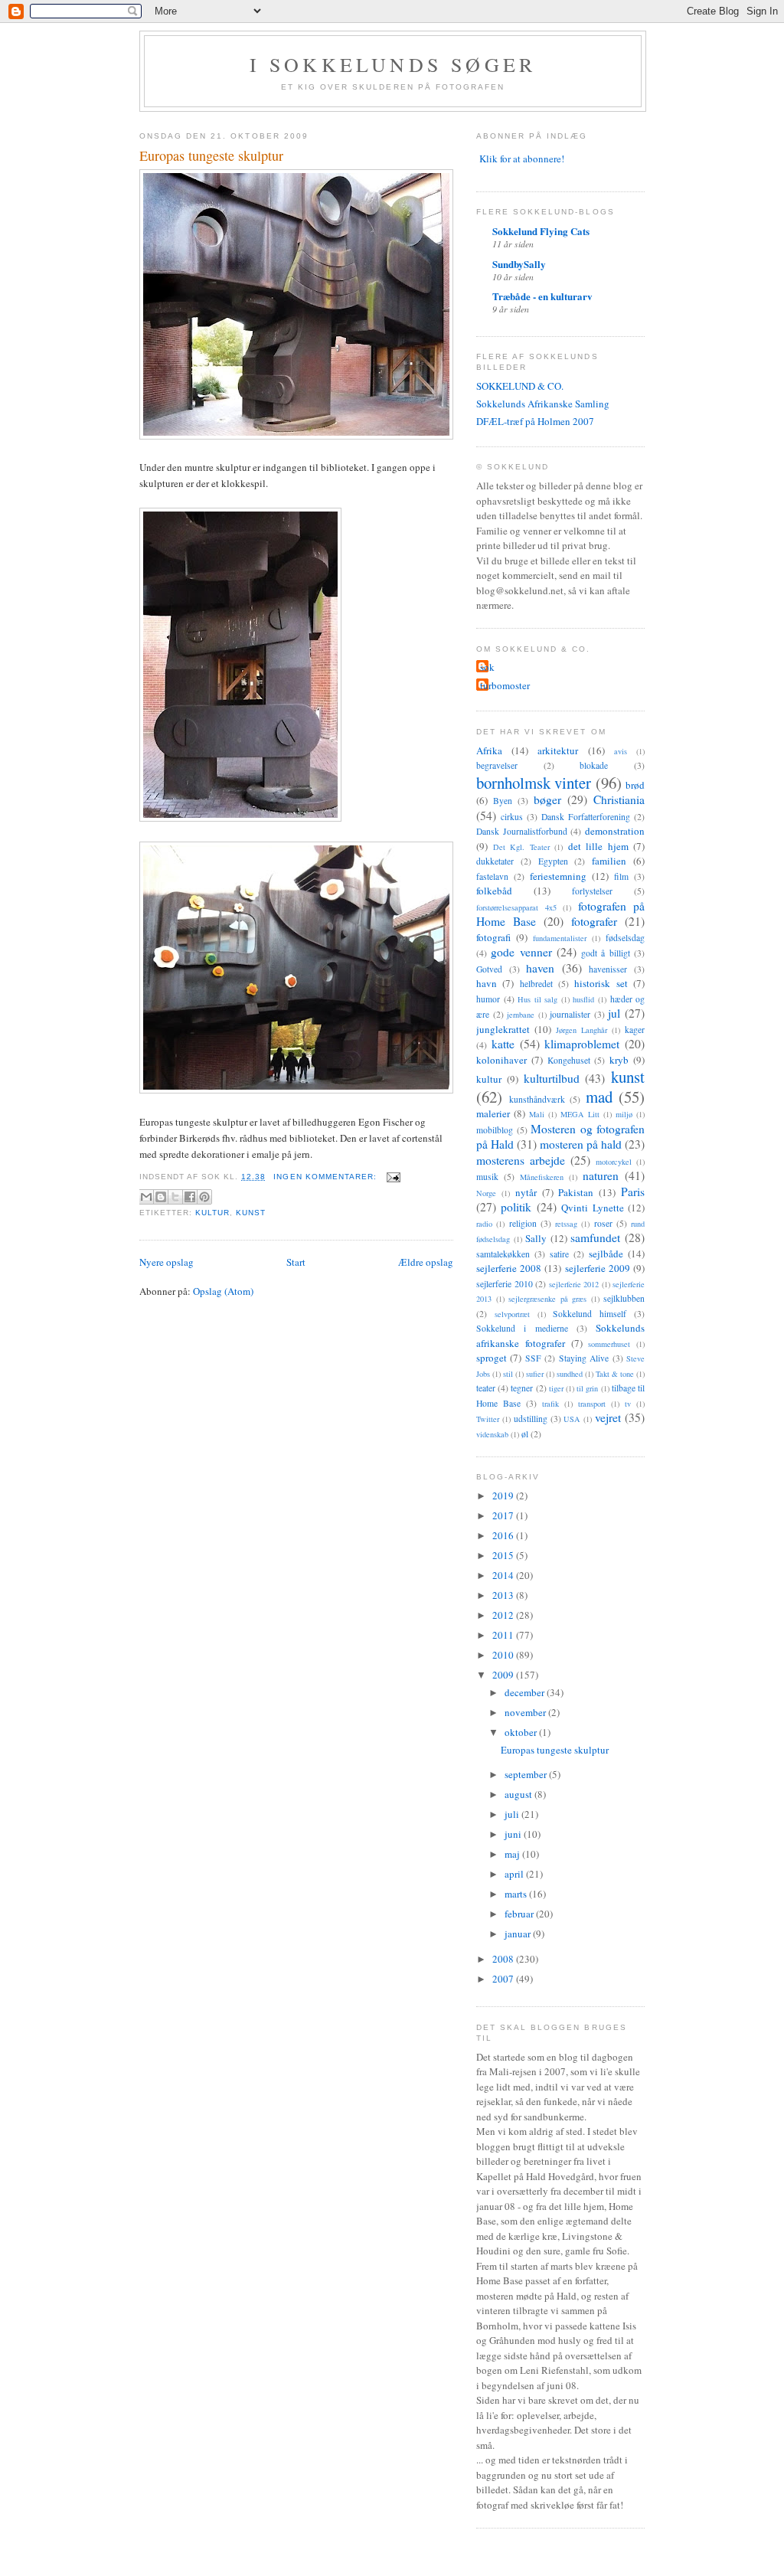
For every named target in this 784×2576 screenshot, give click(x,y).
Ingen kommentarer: (326, 1177)
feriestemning (558, 876)
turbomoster (505, 685)
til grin (587, 1388)
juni (514, 1834)
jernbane (521, 1015)
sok (487, 667)
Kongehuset (569, 1060)
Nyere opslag (167, 1262)
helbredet (536, 984)
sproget (492, 1358)
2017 (504, 1515)
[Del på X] (175, 1197)
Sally (536, 1238)
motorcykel (614, 1162)
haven (540, 968)
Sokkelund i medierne (522, 1328)
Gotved (489, 969)
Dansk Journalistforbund (522, 831)
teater (486, 1388)
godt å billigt (606, 953)
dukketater (495, 861)
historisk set (601, 983)
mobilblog (495, 1130)
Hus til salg (537, 999)
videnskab (492, 1434)
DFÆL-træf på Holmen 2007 (535, 421)
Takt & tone (615, 1374)
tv (628, 1404)
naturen (601, 1175)
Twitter (488, 1419)
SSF (533, 1358)
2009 (504, 1675)
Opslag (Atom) (223, 1291)
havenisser (608, 969)
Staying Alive (584, 1358)
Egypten (553, 861)
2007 (504, 1979)
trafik (550, 1404)
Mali (537, 1114)
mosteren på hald (581, 1144)
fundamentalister (560, 938)
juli (513, 1814)
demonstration (615, 831)
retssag (566, 1224)
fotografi (493, 937)
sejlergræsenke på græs (547, 1299)
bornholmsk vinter (534, 783)
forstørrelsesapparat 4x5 (516, 907)
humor (488, 999)
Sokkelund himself (590, 1314)
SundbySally (519, 264)
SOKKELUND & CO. (520, 386)
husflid (583, 999)
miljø (624, 1114)
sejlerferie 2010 (505, 1284)
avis (621, 751)
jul (614, 1013)
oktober (522, 1732)
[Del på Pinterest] (204, 1197)
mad (599, 1097)
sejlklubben (624, 1298)
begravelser (497, 765)
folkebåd (494, 891)
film (621, 876)
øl (525, 1434)
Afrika (489, 750)
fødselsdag (625, 938)
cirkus (512, 817)
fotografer (594, 921)
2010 (504, 1655)
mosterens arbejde (521, 1160)
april (515, 1874)
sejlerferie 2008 (509, 1268)
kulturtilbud (552, 1078)
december (526, 1692)
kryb (619, 1060)
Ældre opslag (426, 1262)
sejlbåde (606, 1254)
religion (523, 1223)
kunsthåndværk (537, 1099)
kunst (251, 1213)
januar (519, 1934)
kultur (212, 1213)
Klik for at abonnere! (522, 159)
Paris (633, 1192)
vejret (608, 1417)
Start (296, 1262)
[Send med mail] (146, 1197)
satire (559, 1254)
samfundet (595, 1237)
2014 (504, 1575)
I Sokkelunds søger (393, 64)
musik (487, 1177)
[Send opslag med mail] (392, 1177)
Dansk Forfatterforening (586, 817)
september (527, 1774)
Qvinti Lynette (592, 1208)
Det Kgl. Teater (521, 847)
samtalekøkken (503, 1254)
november (526, 1712)
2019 (504, 1496)
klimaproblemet (582, 1044)
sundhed (570, 1374)
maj (513, 1854)
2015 (504, 1555)
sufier (535, 1374)
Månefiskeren (542, 1177)
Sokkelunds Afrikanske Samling (543, 404)
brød (635, 785)
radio (484, 1224)
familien (609, 861)
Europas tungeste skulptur (211, 155)
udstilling (531, 1419)
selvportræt (512, 1314)
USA (572, 1419)
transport (592, 1404)
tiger (556, 1388)
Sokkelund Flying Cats (541, 231)
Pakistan (576, 1192)
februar (520, 1914)
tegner (522, 1388)
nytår (526, 1192)
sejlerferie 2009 (598, 1268)
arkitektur (558, 750)
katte (503, 1044)
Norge (486, 1193)
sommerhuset (609, 1344)
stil (508, 1374)
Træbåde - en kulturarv (542, 296)
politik (516, 1207)
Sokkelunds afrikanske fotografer (560, 1335)
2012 (504, 1615)
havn (487, 983)
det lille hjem (598, 846)
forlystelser (592, 891)
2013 (504, 1595)
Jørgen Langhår (581, 1030)
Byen (503, 801)
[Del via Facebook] (190, 1197)
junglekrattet (503, 1029)
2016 (504, 1535)
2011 (504, 1635)
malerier (493, 1113)
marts (517, 1894)
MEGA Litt (580, 1114)
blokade (594, 765)
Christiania (619, 799)
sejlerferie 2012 (574, 1284)
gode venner (521, 952)
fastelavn (492, 876)
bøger (547, 799)
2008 (504, 1959)
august (519, 1794)
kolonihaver (501, 1060)
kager (635, 1030)
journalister (570, 1014)
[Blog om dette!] (161, 1197)
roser (603, 1223)
